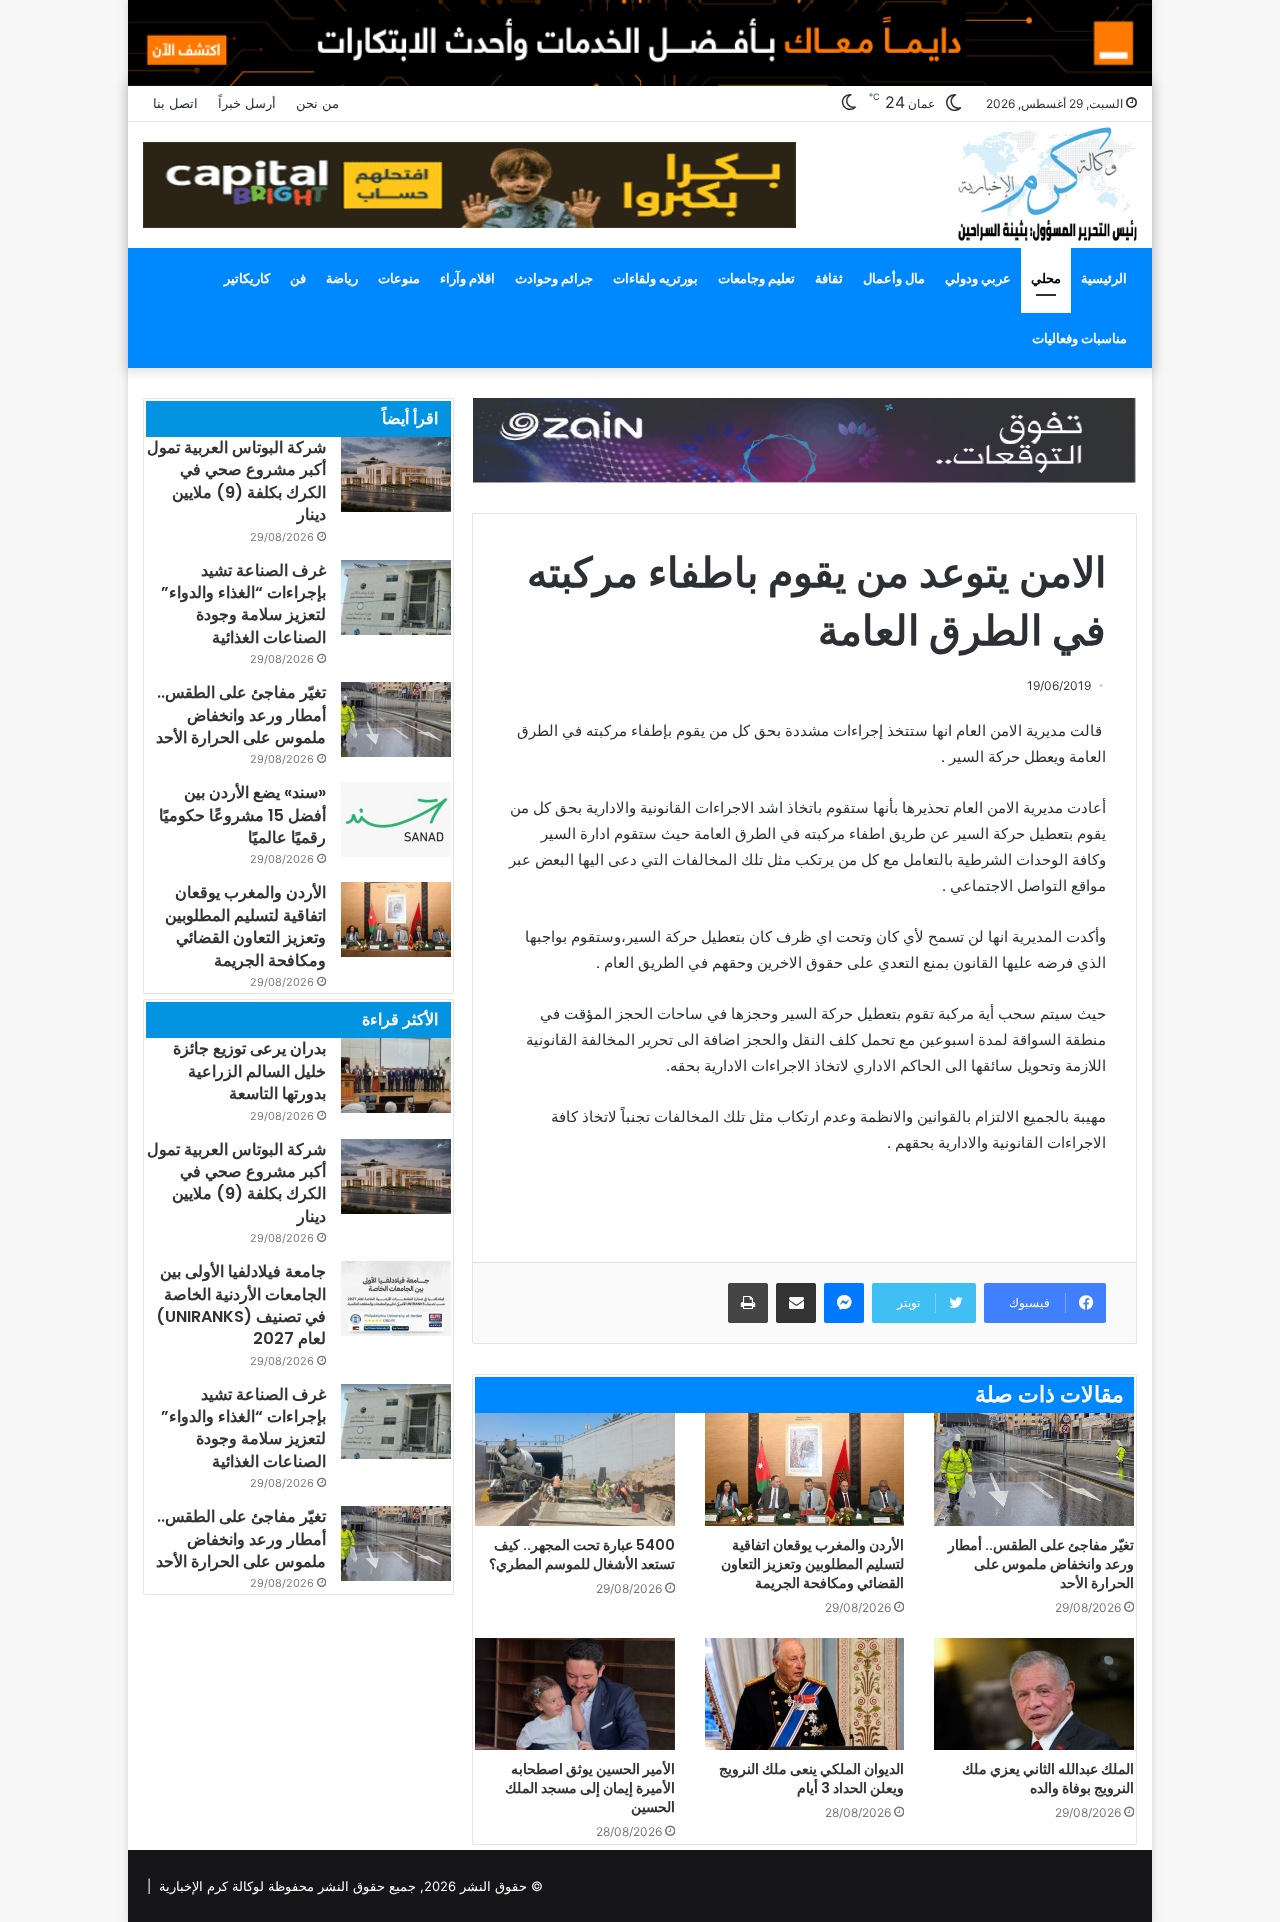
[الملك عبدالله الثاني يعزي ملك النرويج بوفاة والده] (1034, 1694)
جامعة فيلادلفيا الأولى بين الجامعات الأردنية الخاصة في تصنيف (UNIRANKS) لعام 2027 (241, 1305)
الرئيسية (1104, 278)
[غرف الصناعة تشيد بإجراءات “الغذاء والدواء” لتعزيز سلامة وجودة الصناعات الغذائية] (396, 597)
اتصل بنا (175, 103)
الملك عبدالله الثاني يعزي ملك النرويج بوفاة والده (1048, 1778)
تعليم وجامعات (756, 278)
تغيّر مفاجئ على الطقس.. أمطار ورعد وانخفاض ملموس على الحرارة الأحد (1041, 1564)
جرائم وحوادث (554, 278)
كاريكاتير (247, 278)
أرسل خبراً (247, 103)
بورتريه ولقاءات (655, 278)
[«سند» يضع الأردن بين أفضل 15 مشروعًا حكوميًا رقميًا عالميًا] (396, 819)
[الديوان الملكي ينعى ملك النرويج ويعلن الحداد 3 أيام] (805, 1694)
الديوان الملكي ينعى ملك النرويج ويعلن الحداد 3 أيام (811, 1778)
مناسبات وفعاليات (1079, 338)
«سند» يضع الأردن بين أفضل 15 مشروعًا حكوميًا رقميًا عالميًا (242, 815)
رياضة (342, 278)
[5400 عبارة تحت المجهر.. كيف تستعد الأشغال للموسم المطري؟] (575, 1469)
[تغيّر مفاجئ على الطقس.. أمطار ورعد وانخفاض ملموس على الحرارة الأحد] (1034, 1469)
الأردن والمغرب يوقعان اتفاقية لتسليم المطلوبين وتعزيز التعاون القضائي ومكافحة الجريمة (812, 1564)
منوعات (399, 278)
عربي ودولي (978, 278)
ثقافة (829, 278)
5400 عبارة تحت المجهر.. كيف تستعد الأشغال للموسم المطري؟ (582, 1554)
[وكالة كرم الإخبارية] (1046, 182)
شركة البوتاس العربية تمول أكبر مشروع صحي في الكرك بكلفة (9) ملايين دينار (236, 481)
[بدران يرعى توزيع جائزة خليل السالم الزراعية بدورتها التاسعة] (396, 1075)
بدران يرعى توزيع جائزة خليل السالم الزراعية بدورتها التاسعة (249, 1071)
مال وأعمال (894, 278)
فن (298, 278)
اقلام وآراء (467, 278)
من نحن (317, 103)
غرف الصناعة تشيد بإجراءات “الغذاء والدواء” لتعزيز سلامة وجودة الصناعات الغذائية (243, 604)
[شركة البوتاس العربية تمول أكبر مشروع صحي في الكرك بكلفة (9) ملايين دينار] (396, 474)
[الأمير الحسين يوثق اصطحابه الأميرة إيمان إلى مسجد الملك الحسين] (575, 1694)
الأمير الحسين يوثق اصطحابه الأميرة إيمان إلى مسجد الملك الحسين (590, 1788)
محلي (1046, 278)
